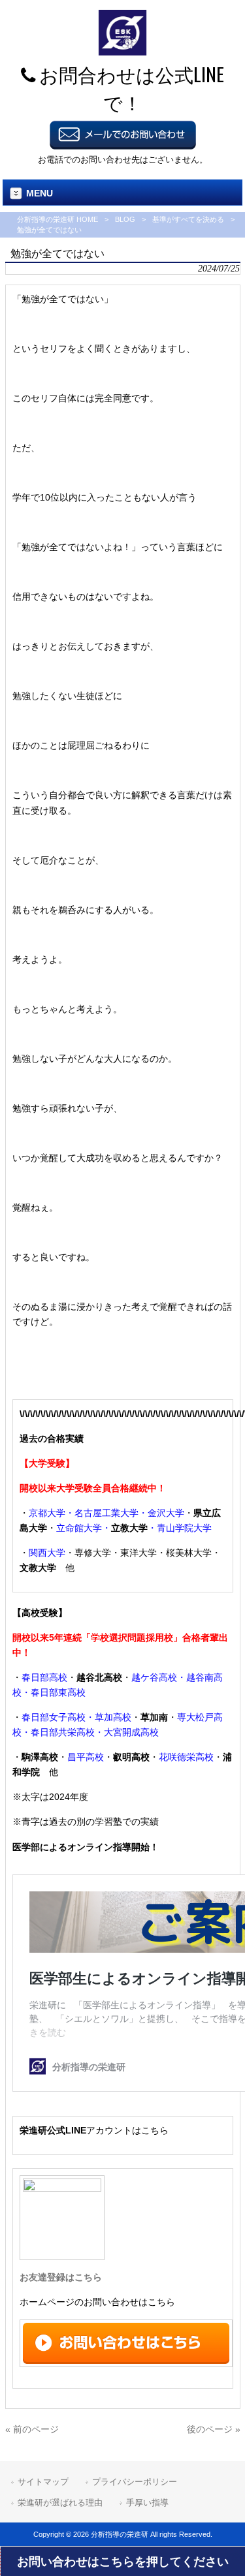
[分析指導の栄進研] (122, 52)
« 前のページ (32, 2429)
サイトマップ (43, 2482)
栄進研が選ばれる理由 (60, 2503)
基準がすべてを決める (188, 219)
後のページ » (214, 2429)
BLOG (125, 219)
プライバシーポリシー (135, 2482)
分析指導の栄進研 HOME (57, 219)
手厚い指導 (147, 2503)
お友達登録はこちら (61, 2277)
